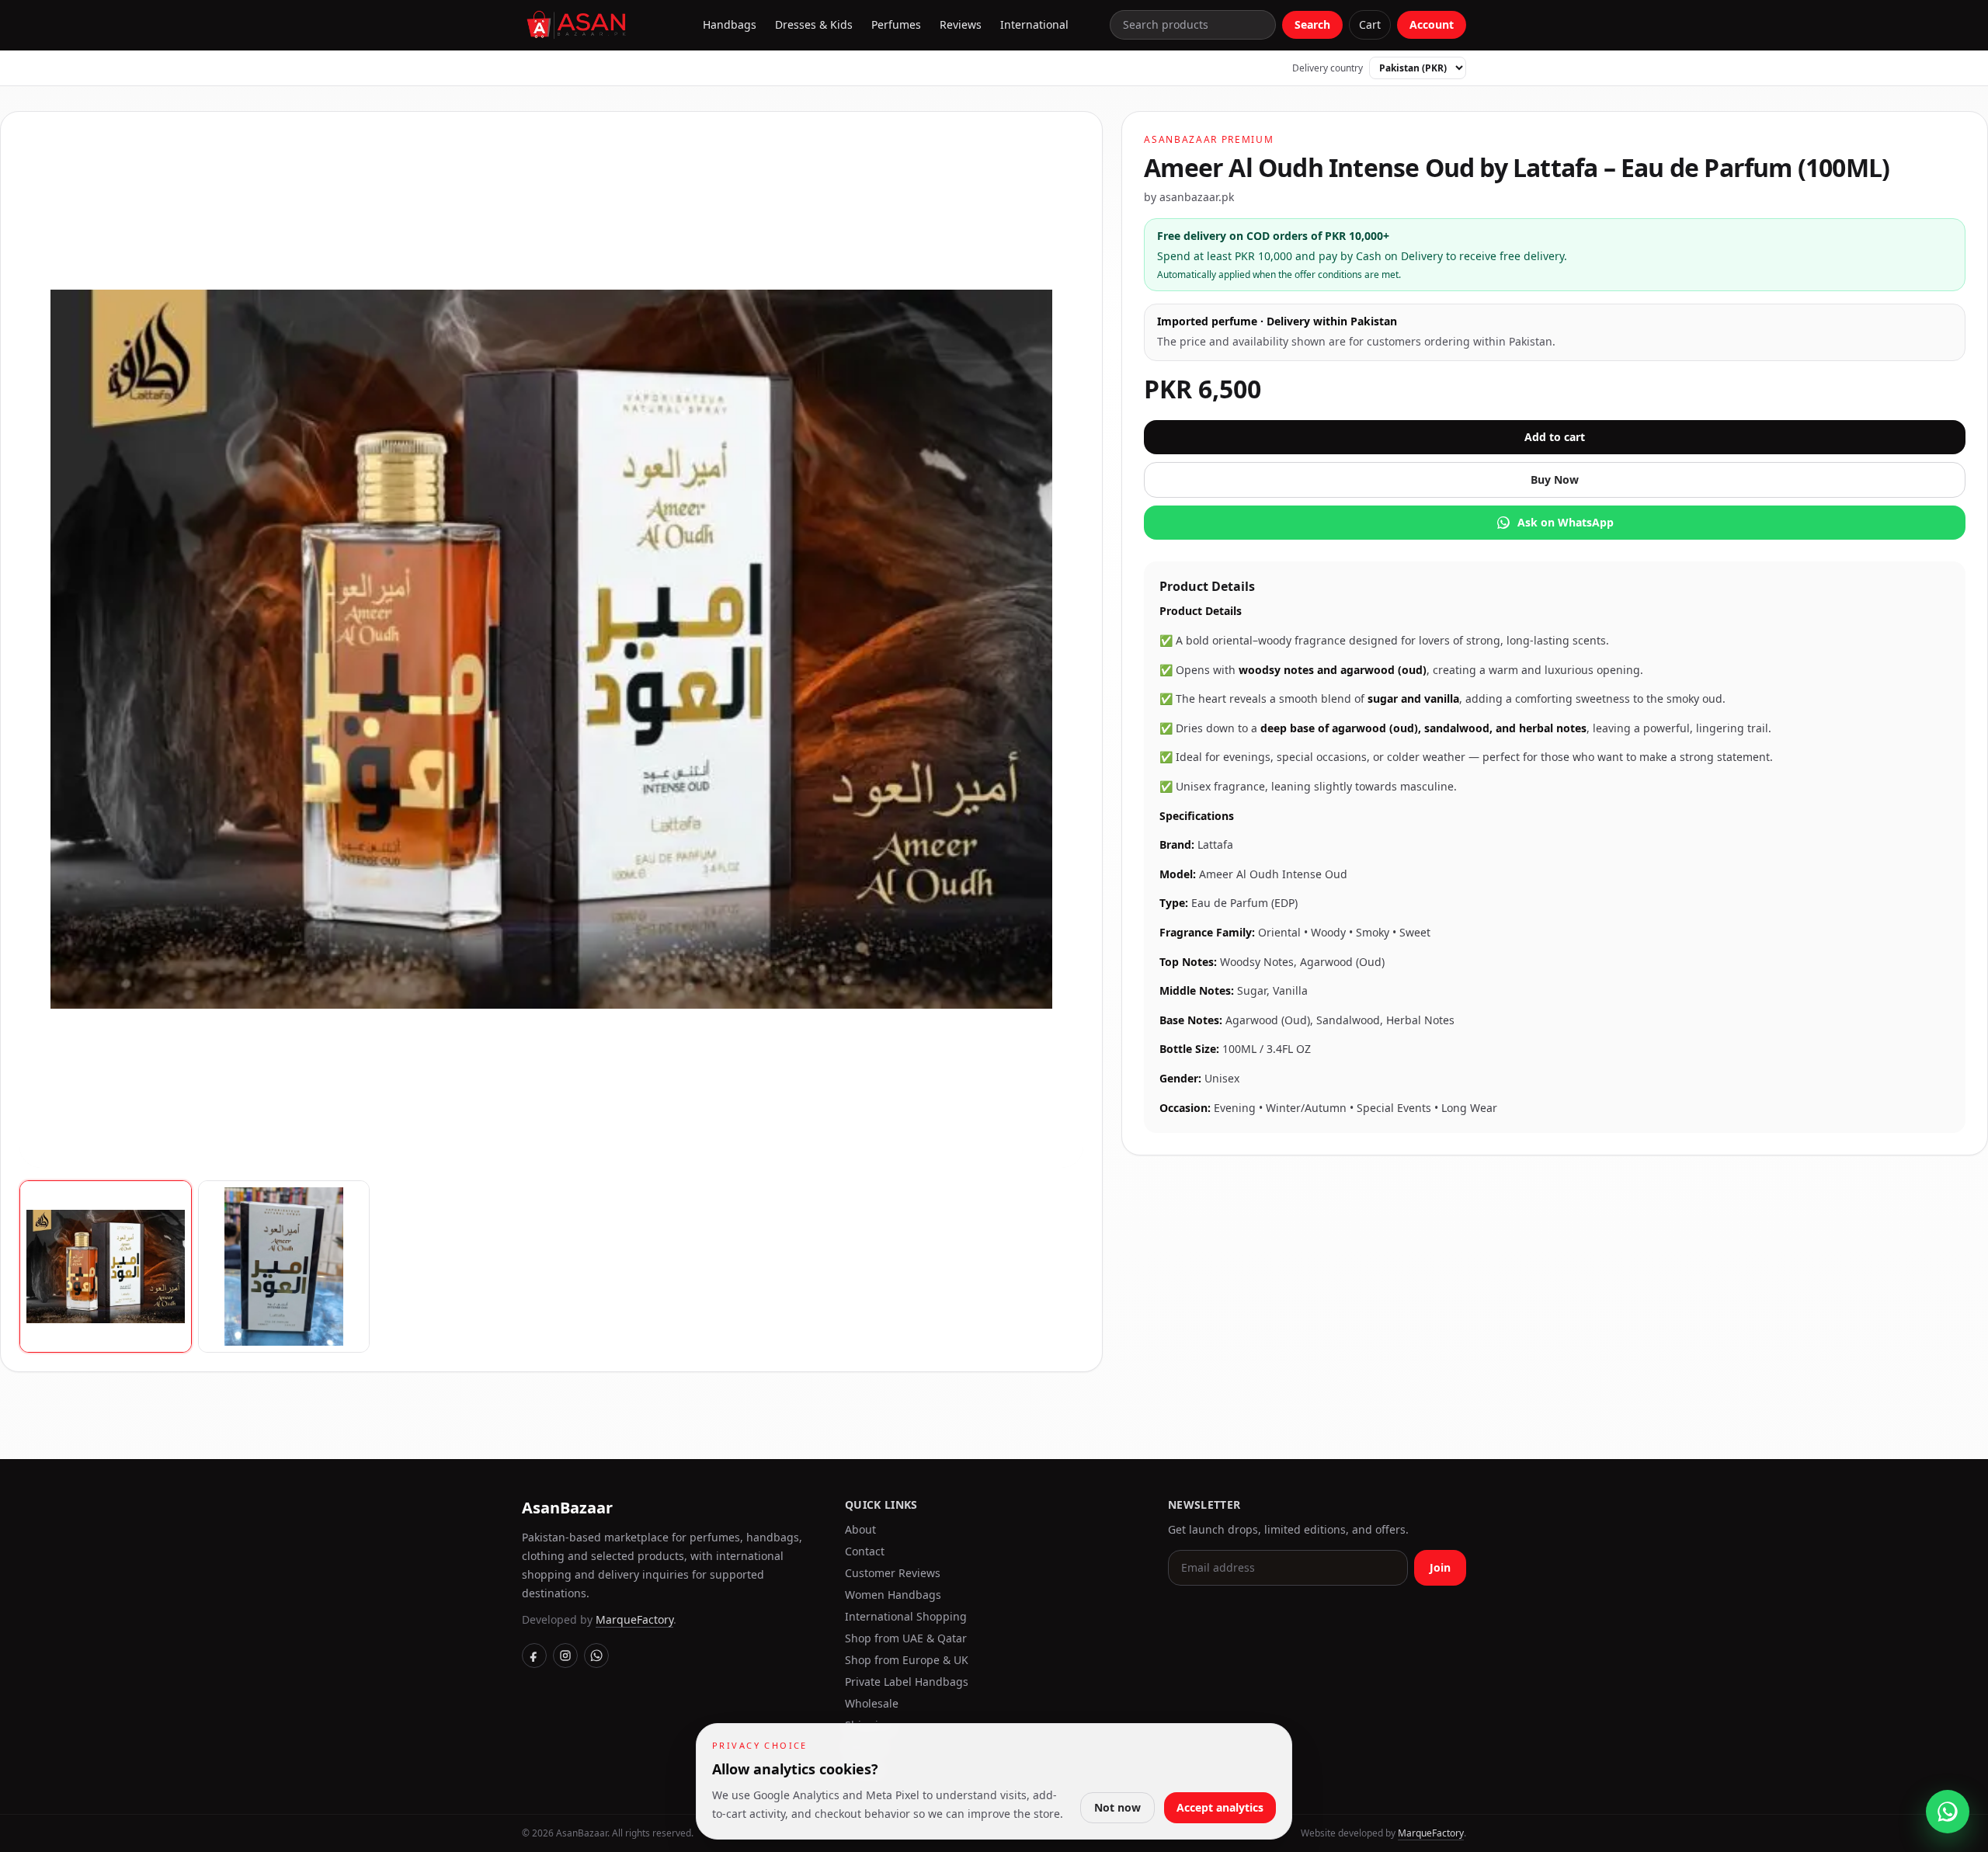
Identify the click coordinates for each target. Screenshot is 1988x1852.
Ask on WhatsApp (1566, 522)
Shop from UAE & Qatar (906, 1638)
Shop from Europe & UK (907, 1660)
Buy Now (1555, 480)
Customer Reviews (893, 1573)
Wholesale (872, 1703)
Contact (865, 1551)
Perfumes (896, 24)
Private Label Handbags (907, 1682)
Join (1440, 1567)
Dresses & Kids (814, 24)
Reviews (961, 24)
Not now (1117, 1807)
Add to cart (1555, 437)
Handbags (730, 24)
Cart (1370, 24)
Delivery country (1328, 68)
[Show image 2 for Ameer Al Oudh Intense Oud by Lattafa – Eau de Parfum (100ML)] (284, 1267)
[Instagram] (565, 1656)
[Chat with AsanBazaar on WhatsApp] (1948, 1812)
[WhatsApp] (596, 1656)
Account (1432, 24)
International (1034, 24)
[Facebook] (534, 1656)
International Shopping (906, 1616)
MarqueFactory (634, 1619)
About (860, 1529)
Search (1312, 24)
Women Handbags (893, 1595)
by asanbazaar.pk (1189, 197)
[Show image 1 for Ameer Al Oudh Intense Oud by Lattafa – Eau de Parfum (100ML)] (106, 1267)
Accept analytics (1220, 1807)
